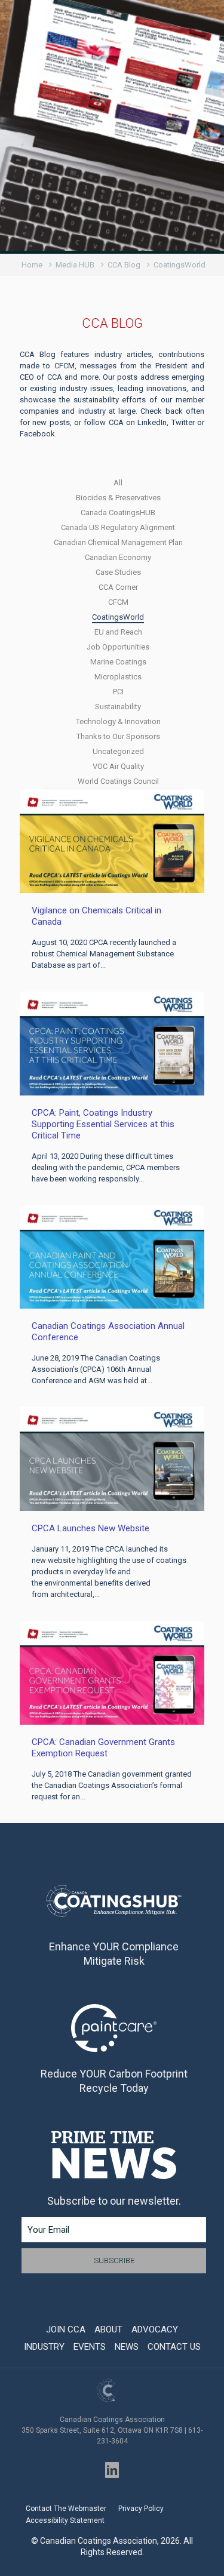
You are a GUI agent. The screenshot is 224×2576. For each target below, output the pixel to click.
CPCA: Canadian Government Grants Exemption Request (103, 1748)
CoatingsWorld (118, 617)
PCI (118, 692)
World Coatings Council (118, 781)
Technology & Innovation (118, 721)
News (127, 2347)
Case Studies (118, 572)
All (118, 483)
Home (32, 265)
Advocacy (155, 2329)
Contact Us (174, 2347)
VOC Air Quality (118, 766)
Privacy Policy (141, 2509)
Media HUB (75, 265)
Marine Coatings (118, 662)
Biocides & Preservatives (118, 498)
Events (90, 2347)
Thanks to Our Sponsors (118, 736)
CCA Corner (118, 587)
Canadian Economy (118, 557)
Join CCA (66, 2329)
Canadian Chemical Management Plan (118, 542)
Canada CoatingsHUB (118, 513)
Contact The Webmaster (66, 2509)
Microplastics (118, 677)
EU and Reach (118, 632)
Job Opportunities (118, 647)
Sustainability (118, 707)
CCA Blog (124, 265)
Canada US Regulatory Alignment (118, 527)
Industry (44, 2347)
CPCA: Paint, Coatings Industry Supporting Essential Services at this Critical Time (103, 1124)
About (108, 2329)
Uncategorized (118, 751)
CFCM (118, 602)
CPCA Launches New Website (90, 1528)
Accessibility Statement (65, 2520)
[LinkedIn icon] (112, 2470)
